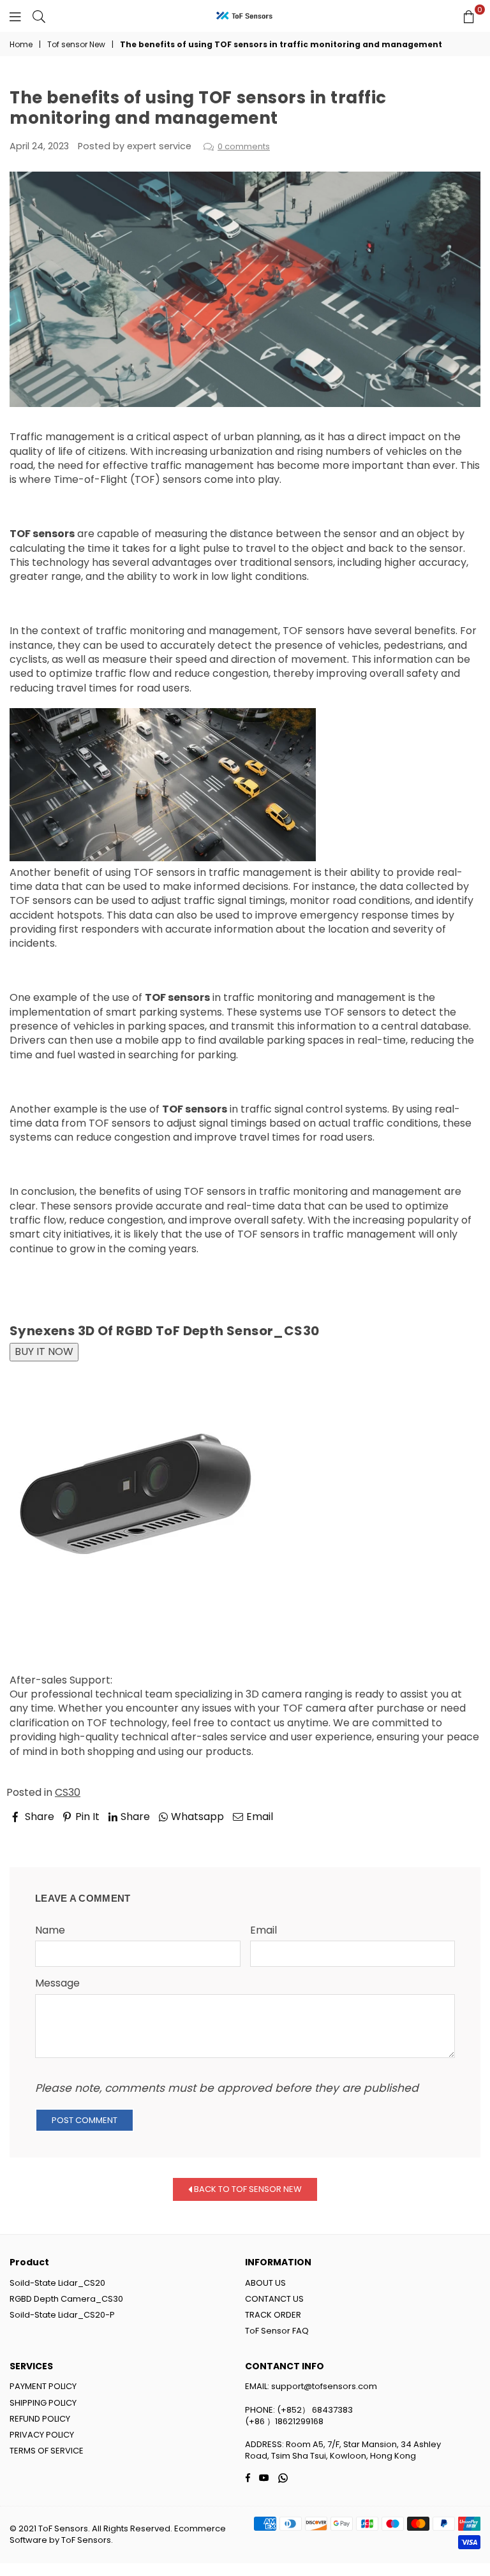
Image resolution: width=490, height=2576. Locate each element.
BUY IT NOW (44, 1351)
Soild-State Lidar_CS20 (57, 2283)
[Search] (39, 16)
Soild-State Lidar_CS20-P (62, 2315)
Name (50, 1930)
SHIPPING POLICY (43, 2403)
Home (21, 45)
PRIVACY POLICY (42, 2435)
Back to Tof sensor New (247, 2189)
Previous (42, 1835)
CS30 (68, 1792)
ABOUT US (265, 2283)
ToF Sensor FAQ (277, 2331)
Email (264, 1930)
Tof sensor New (76, 45)
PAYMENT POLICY (43, 2386)
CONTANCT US (274, 2299)
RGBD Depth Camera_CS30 (66, 2299)
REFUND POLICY (40, 2419)
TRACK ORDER (273, 2315)
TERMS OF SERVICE (47, 2451)
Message (57, 1983)
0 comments (244, 146)
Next (457, 1835)
